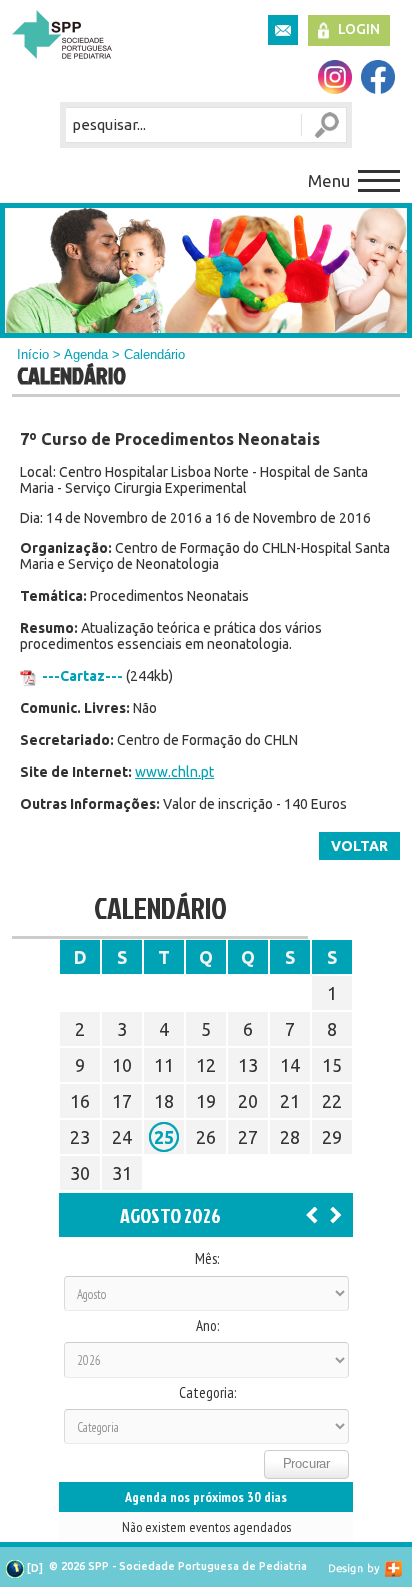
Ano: (207, 1326)
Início (33, 354)
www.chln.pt (174, 772)
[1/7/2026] (312, 1214)
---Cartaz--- (82, 676)
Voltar (359, 846)
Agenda (86, 354)
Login (359, 29)
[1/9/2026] (336, 1214)
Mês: (207, 1259)
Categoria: (207, 1393)
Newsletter (283, 30)
